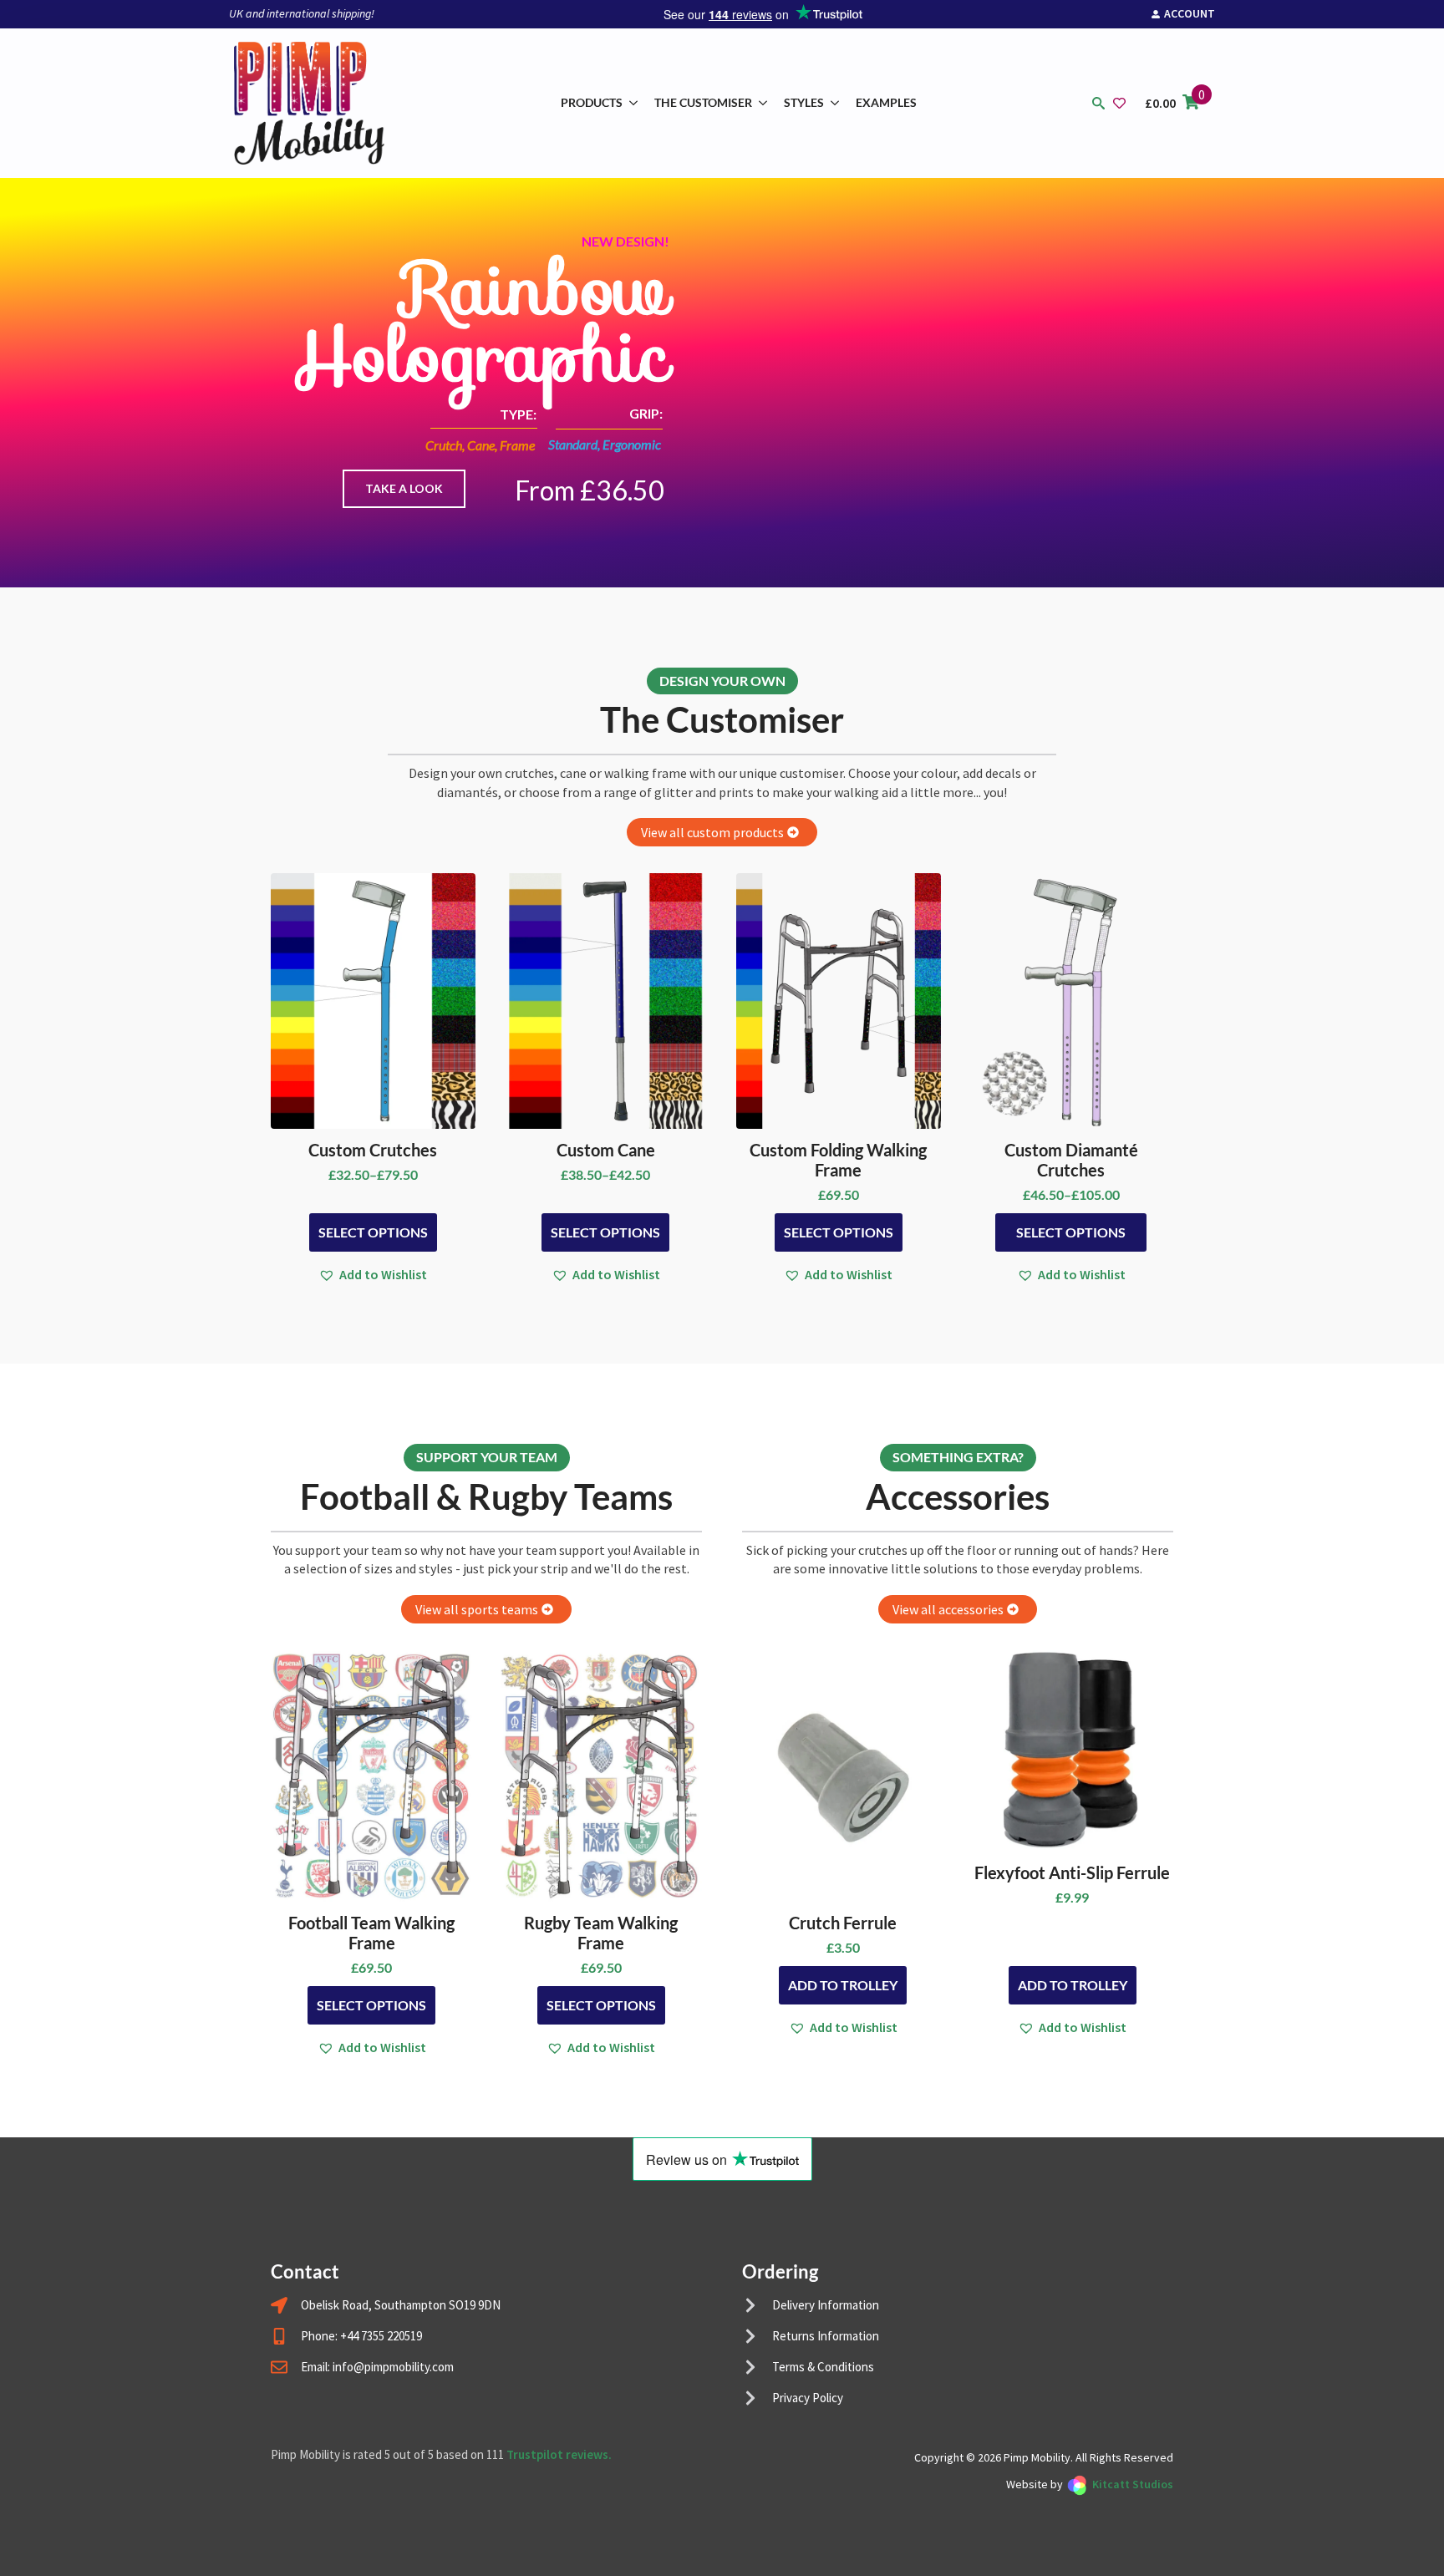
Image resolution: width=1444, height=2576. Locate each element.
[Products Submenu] (634, 103)
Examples (886, 102)
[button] (373, 1274)
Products (592, 102)
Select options (373, 1232)
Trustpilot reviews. (559, 2454)
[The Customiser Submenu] (764, 103)
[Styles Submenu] (836, 103)
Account (1190, 13)
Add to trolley (843, 1985)
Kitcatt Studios (1133, 2484)
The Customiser (703, 102)
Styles (804, 102)
